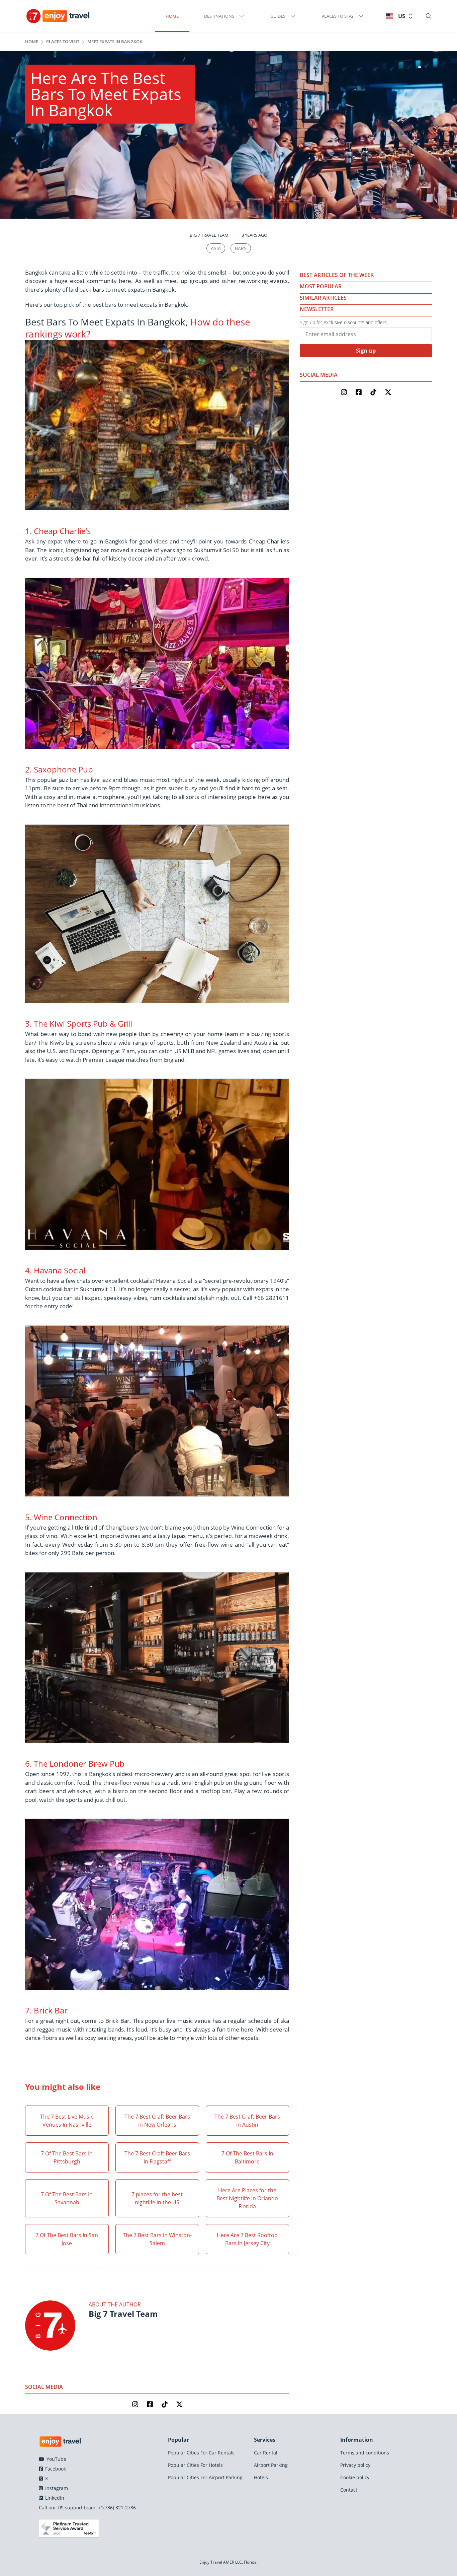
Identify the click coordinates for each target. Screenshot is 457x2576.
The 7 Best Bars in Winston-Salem (157, 2239)
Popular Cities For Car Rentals (201, 2453)
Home (172, 16)
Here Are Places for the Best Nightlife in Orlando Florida (247, 2198)
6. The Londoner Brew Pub (75, 1763)
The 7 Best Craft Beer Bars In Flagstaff (157, 2157)
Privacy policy (355, 2465)
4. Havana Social (55, 1270)
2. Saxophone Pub (59, 769)
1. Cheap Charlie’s (58, 531)
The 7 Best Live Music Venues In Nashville (67, 2121)
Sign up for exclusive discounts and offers (343, 322)
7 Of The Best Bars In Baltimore (247, 2157)
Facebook (55, 2469)
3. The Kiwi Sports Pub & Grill (79, 1023)
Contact (349, 2490)
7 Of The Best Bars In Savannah (67, 2198)
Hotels (261, 2477)
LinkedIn (54, 2498)
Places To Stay (338, 16)
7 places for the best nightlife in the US (157, 2198)
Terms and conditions (365, 2453)
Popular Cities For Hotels (195, 2465)
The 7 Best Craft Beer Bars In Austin (247, 2121)
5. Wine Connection (61, 1517)
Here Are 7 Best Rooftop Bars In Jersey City (247, 2239)
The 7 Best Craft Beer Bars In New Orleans (157, 2121)
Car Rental (266, 2453)
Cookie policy (355, 2477)
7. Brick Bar (46, 2010)
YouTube (56, 2459)
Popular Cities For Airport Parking (205, 2477)
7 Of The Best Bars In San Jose (67, 2239)
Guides (278, 16)
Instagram (56, 2488)
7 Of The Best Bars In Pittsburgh (67, 2157)
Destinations (219, 16)
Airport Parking (271, 2465)
